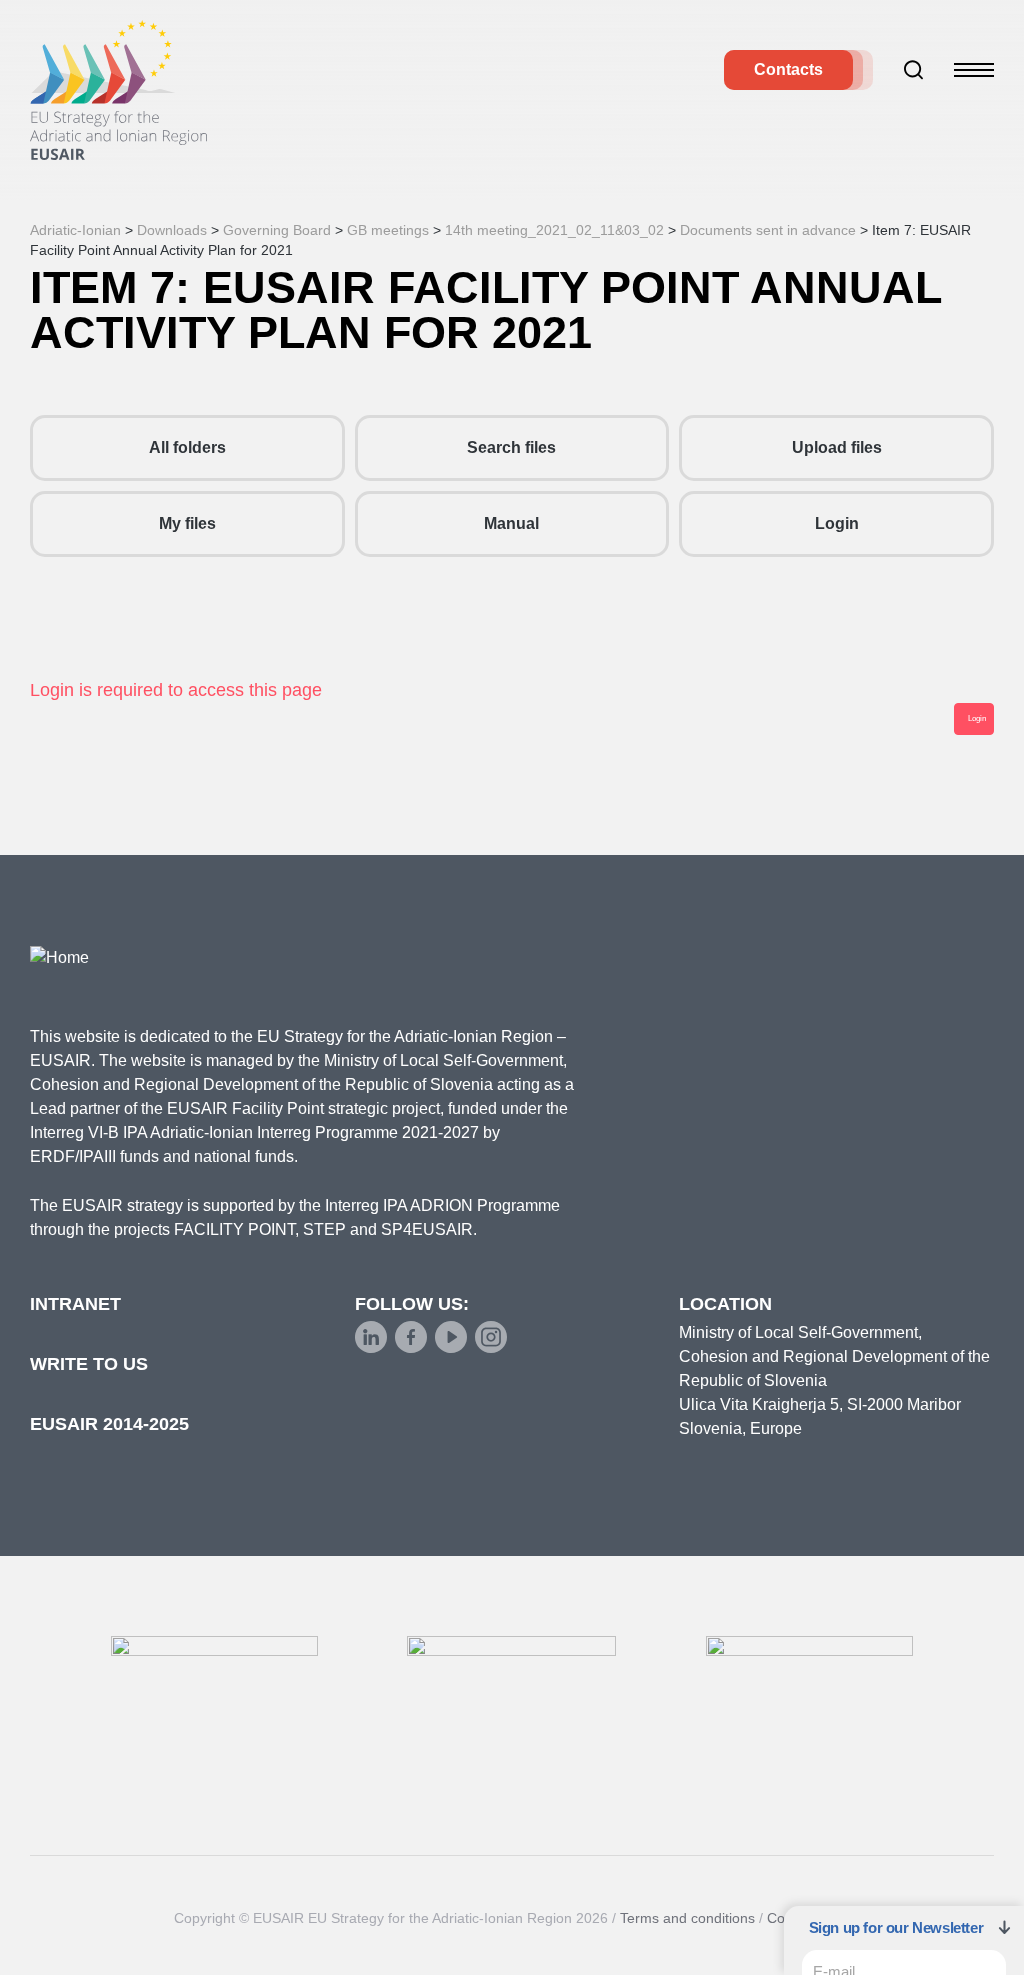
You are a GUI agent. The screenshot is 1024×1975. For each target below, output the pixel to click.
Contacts (788, 69)
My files (187, 523)
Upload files (837, 447)
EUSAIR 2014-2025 (109, 1424)
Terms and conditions (687, 1918)
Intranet (75, 1304)
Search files (511, 447)
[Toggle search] (914, 70)
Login (837, 523)
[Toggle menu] (974, 70)
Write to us (89, 1364)
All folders (187, 447)
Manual (511, 523)
